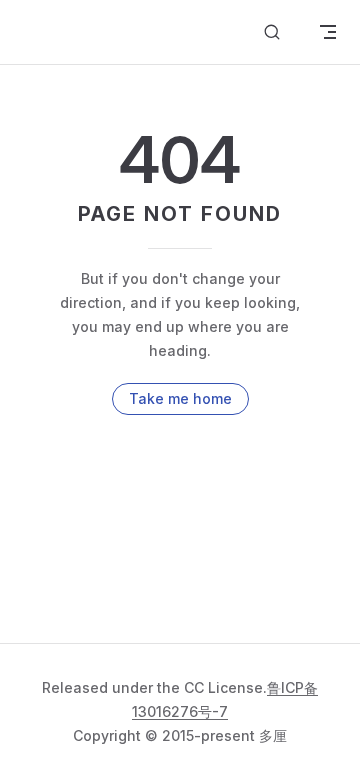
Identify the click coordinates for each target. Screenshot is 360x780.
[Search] (272, 32)
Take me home (180, 398)
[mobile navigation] (328, 32)
